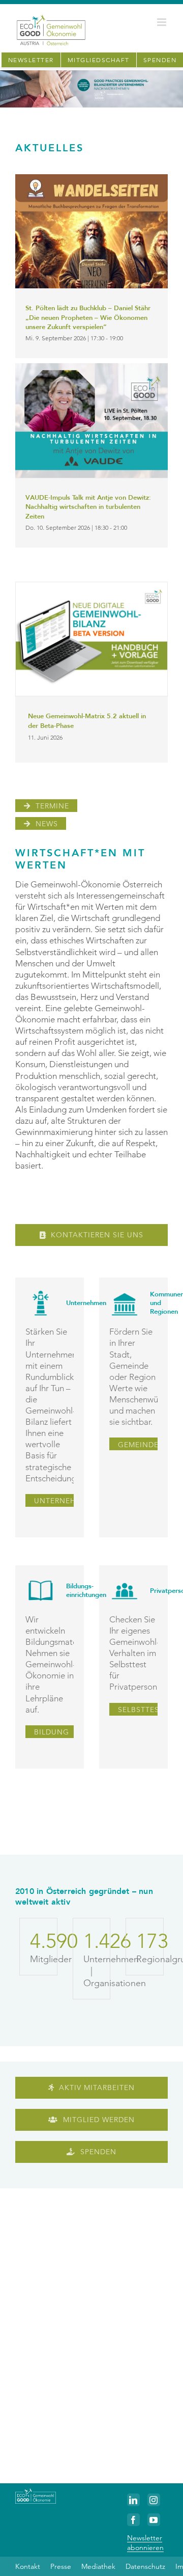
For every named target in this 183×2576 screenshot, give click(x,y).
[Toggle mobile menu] (162, 22)
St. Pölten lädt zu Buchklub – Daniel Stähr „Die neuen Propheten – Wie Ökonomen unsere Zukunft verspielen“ (88, 318)
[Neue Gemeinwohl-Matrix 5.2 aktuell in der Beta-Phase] (91, 639)
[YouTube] (154, 2520)
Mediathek (98, 2566)
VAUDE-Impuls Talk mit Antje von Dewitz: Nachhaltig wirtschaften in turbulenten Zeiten (88, 507)
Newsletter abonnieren (145, 2542)
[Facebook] (133, 2520)
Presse (61, 2566)
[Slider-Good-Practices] (91, 74)
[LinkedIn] (133, 2500)
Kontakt (28, 2566)
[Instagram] (154, 2500)
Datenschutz (145, 2566)
